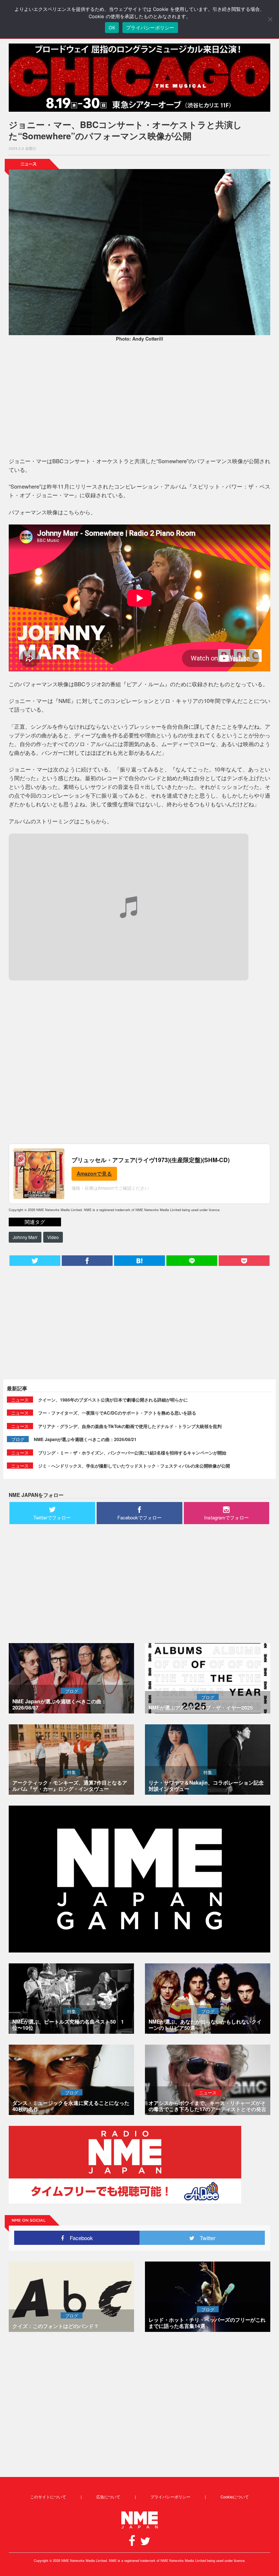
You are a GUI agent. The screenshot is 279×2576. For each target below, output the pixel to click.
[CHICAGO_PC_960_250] (139, 78)
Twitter (205, 2238)
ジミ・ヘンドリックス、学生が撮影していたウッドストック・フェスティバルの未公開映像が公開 (134, 1466)
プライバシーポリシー (170, 2497)
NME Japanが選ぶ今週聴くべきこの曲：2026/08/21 (85, 1439)
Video (53, 1237)
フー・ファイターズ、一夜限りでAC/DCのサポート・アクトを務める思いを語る (117, 1413)
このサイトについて (48, 2497)
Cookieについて (235, 2497)
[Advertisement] (139, 400)
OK (112, 28)
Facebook (79, 2238)
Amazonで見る (94, 1173)
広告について (108, 2497)
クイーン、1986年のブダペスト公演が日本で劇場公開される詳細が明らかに (113, 1400)
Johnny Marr (25, 1237)
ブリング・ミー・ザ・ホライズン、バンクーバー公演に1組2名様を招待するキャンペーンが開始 (132, 1453)
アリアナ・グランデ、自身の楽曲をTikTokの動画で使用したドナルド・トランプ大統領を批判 (130, 1426)
